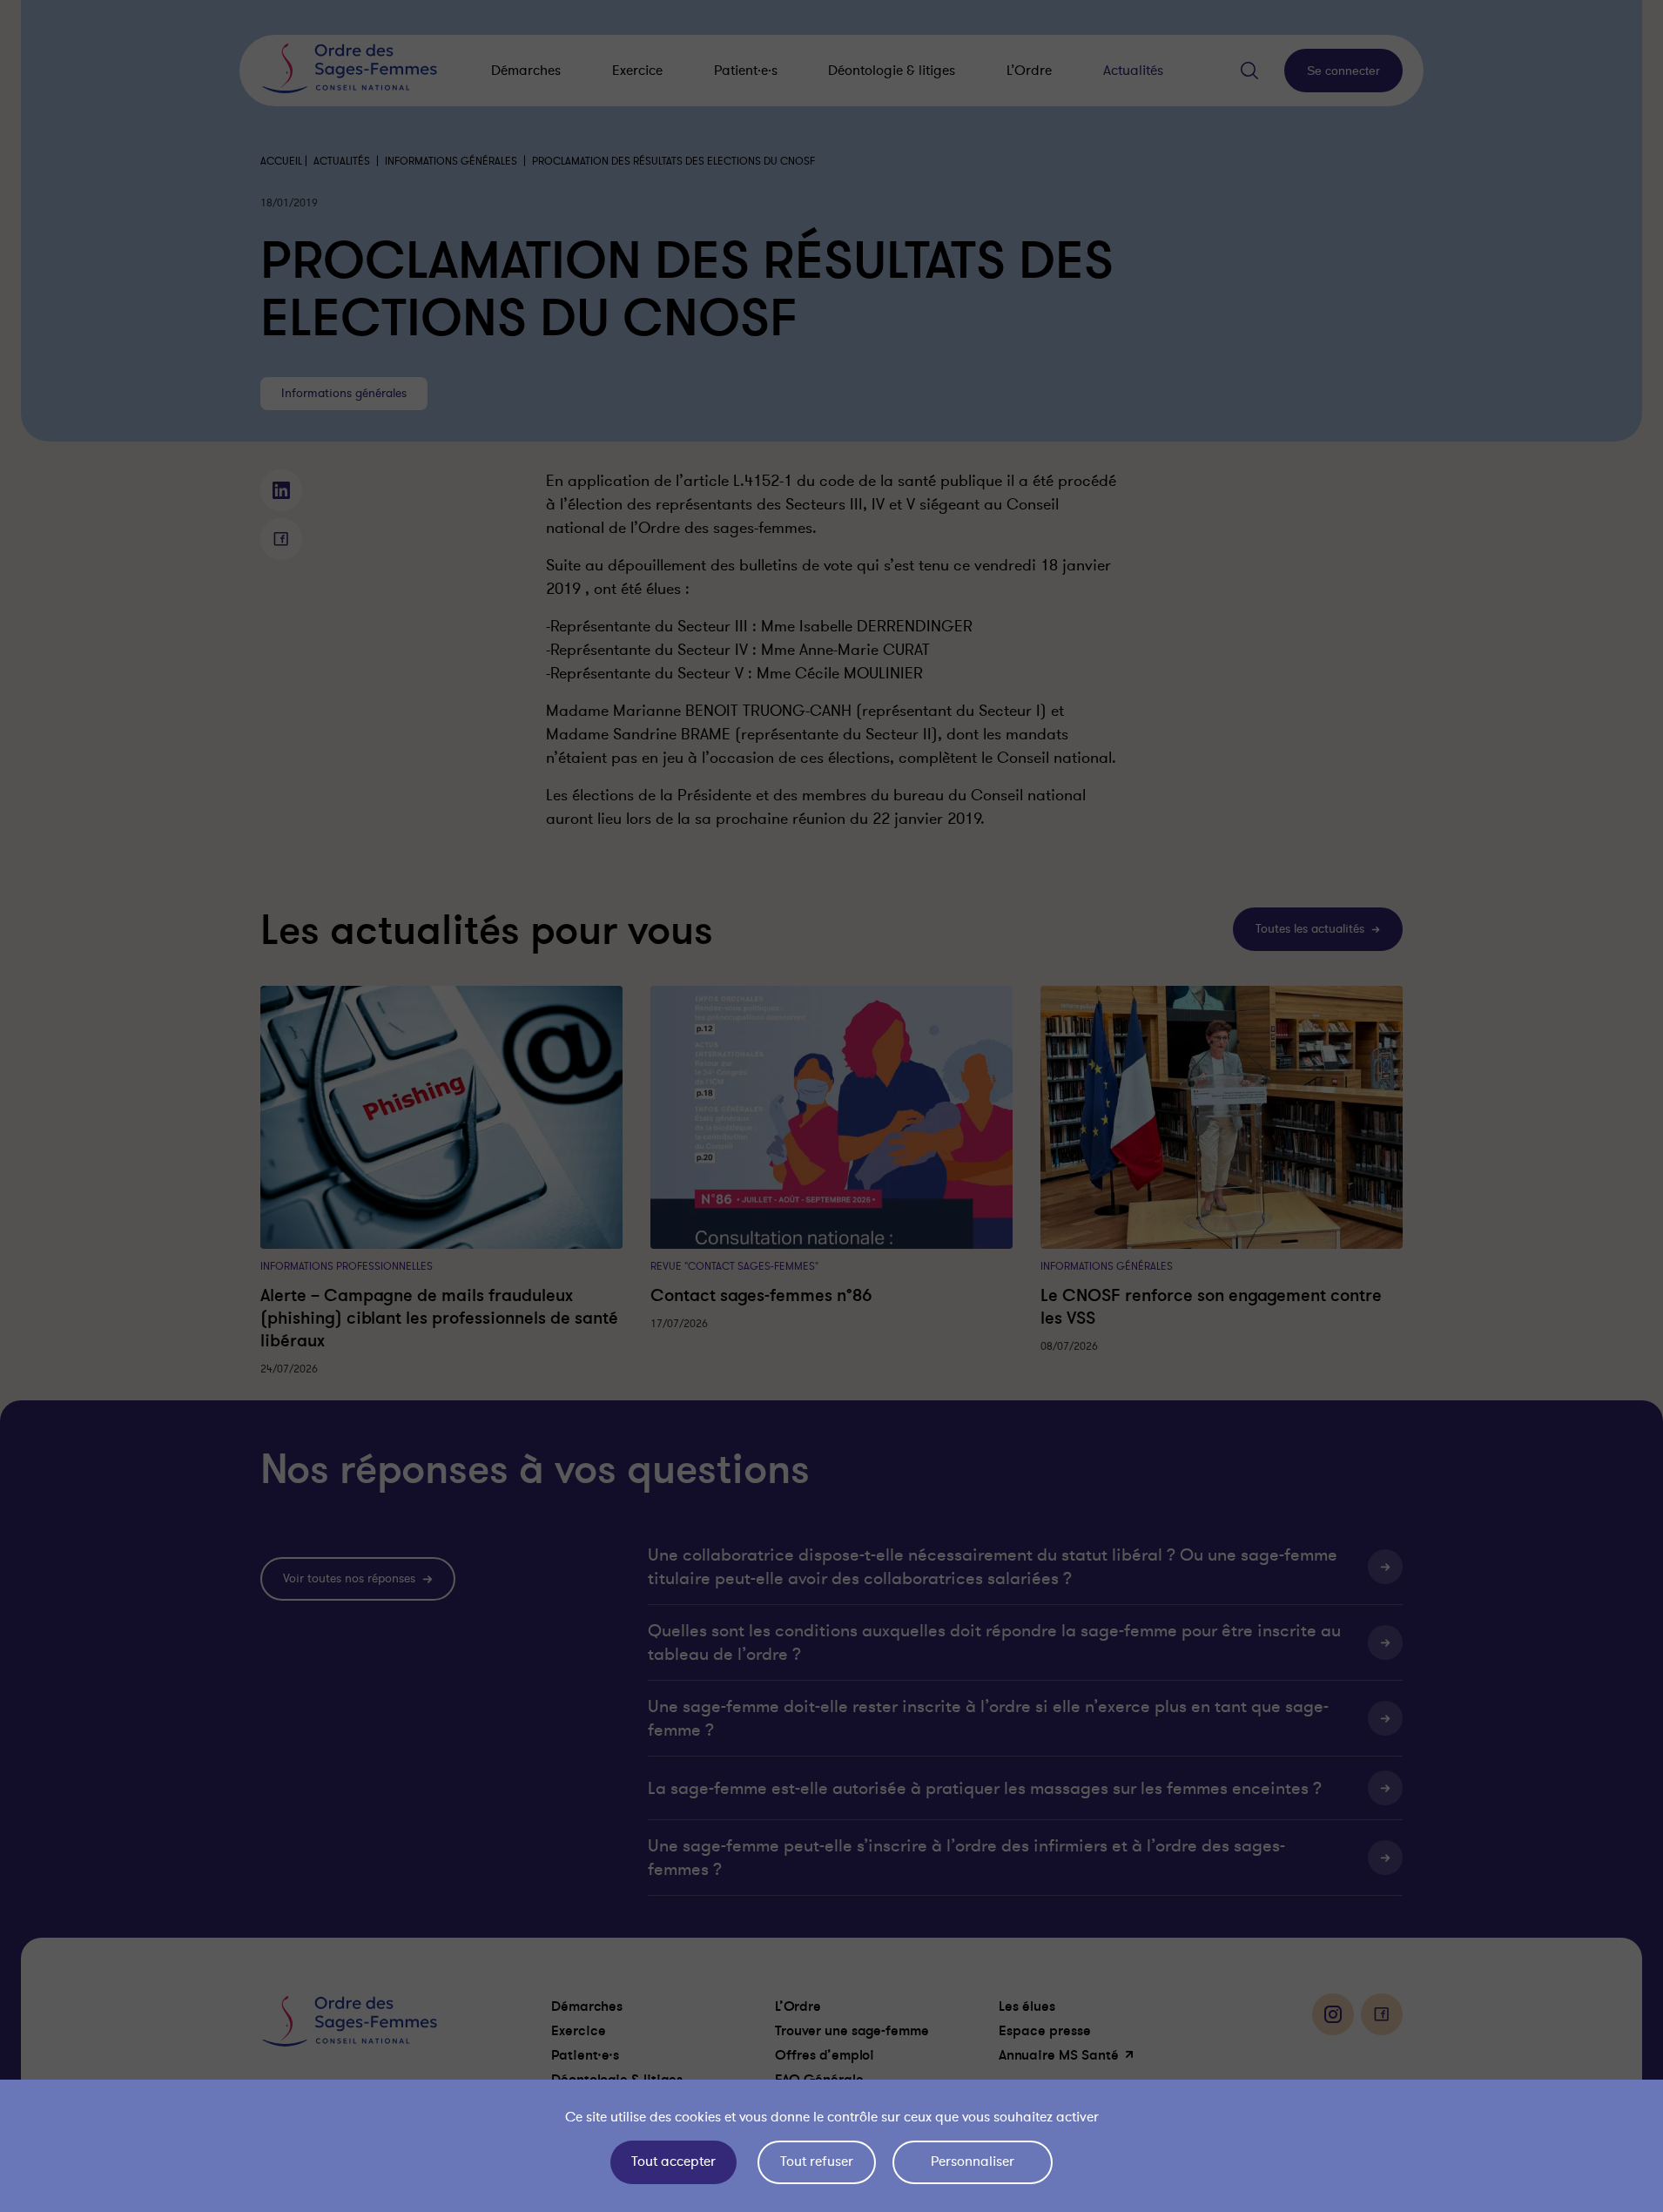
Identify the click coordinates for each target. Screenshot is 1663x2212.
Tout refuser (817, 2161)
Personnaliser (973, 2161)
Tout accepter (673, 2161)
